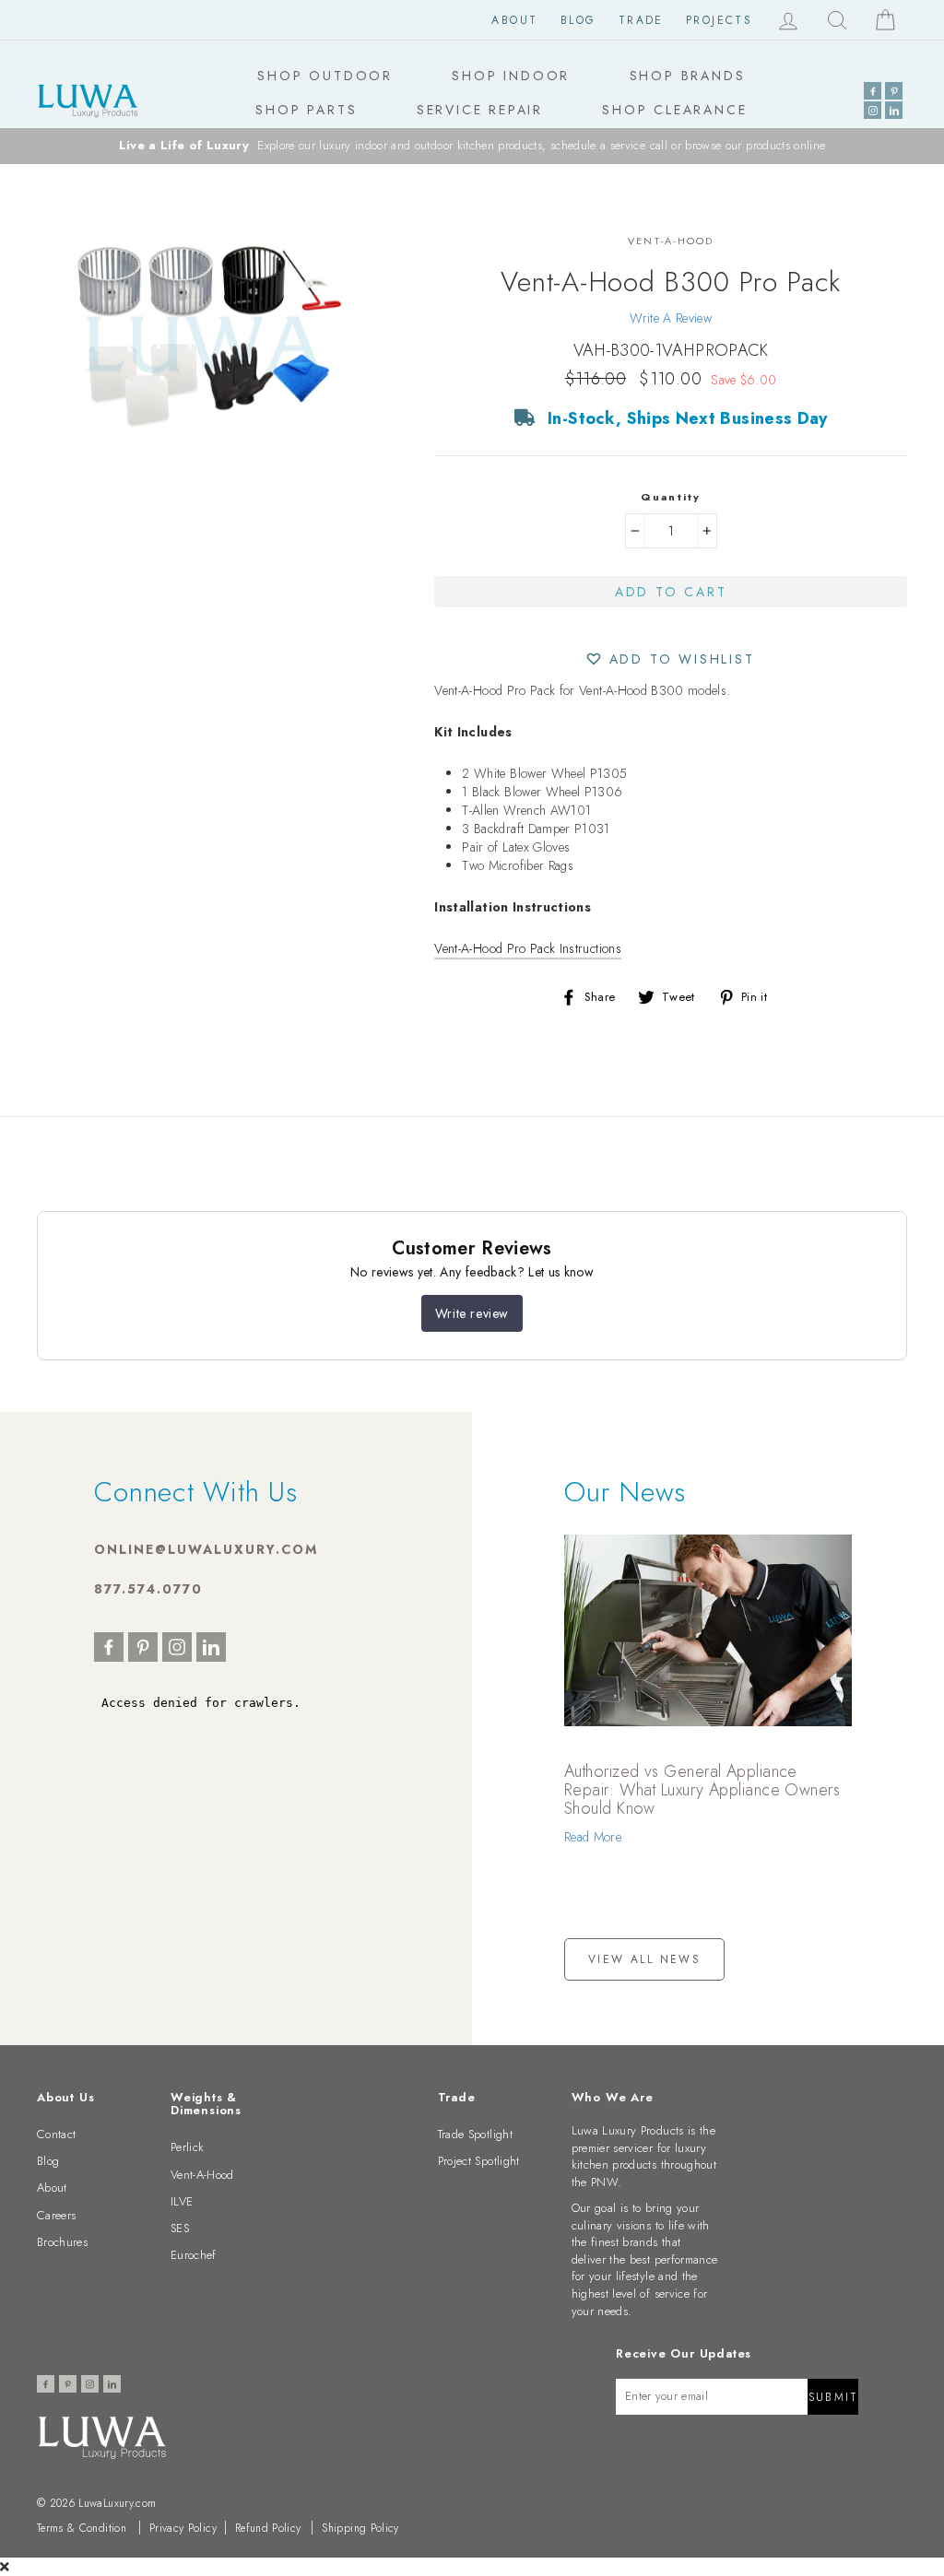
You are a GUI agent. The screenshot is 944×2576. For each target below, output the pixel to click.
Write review (472, 1313)
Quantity (671, 497)
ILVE (182, 2201)
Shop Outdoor (325, 76)
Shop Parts (306, 110)
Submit (833, 2397)
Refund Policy (268, 2528)
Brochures (62, 2242)
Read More (593, 1837)
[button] (671, 658)
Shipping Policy (360, 2528)
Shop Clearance (674, 110)
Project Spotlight (479, 2161)
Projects (719, 20)
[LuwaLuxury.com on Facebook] (873, 91)
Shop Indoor (511, 76)
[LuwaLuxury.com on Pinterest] (894, 91)
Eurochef (194, 2255)
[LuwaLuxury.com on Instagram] (873, 110)
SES (180, 2228)
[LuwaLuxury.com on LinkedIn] (894, 110)
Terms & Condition (82, 2528)
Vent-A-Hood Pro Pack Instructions (528, 948)
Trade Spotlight (475, 2134)
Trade (641, 20)
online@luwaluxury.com (206, 1549)
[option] (472, 146)
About (514, 20)
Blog (578, 20)
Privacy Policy (183, 2528)
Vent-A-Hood (202, 2175)
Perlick (187, 2147)
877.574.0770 (148, 1589)
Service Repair (480, 110)
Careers (56, 2215)
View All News (644, 1959)
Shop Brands (688, 76)
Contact (56, 2134)
